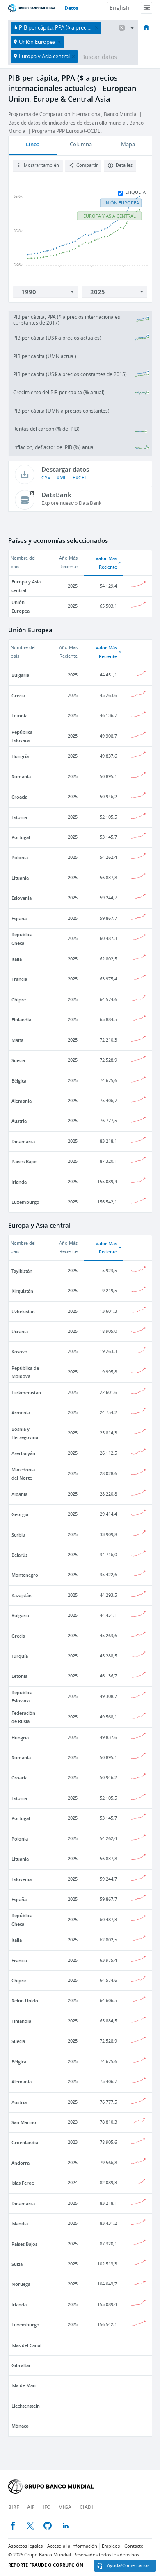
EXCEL (80, 478)
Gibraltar (21, 2365)
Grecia (18, 696)
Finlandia (21, 1020)
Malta (17, 1040)
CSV (46, 478)
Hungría (20, 756)
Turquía (20, 1656)
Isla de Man (24, 2385)
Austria (19, 1121)
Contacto (134, 2546)
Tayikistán (22, 1271)
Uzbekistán (23, 1311)
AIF (31, 2507)
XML (62, 478)
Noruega (21, 2284)
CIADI (86, 2507)
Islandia (20, 2223)
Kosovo (19, 1352)
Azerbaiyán (23, 1453)
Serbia (18, 1535)
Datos (71, 8)
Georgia (20, 1514)
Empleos (111, 2546)
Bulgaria (20, 675)
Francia (19, 979)
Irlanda (19, 1182)
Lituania (20, 878)
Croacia (19, 797)
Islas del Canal (26, 2345)
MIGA (65, 2507)
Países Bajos (24, 1161)
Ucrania (20, 1331)
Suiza (17, 2264)
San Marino (24, 2122)
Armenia (21, 1413)
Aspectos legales (25, 2546)
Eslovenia (22, 898)
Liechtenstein (26, 2406)
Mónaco (20, 2426)
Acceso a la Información (72, 2546)
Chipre (19, 1000)
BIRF (14, 2507)
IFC (46, 2507)
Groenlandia (25, 2142)
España (19, 918)
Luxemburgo (25, 1202)
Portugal (21, 837)
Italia (17, 959)
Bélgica (19, 1081)
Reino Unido (25, 2001)
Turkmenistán (26, 1392)
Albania (19, 1494)
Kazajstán (22, 1595)
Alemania (22, 1101)
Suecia (18, 1060)
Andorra (21, 2163)
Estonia (19, 817)
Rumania (21, 777)
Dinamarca (23, 1141)
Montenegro (25, 1575)
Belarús (19, 1555)
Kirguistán (22, 1291)
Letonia (19, 716)
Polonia (20, 857)
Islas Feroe (23, 2183)
